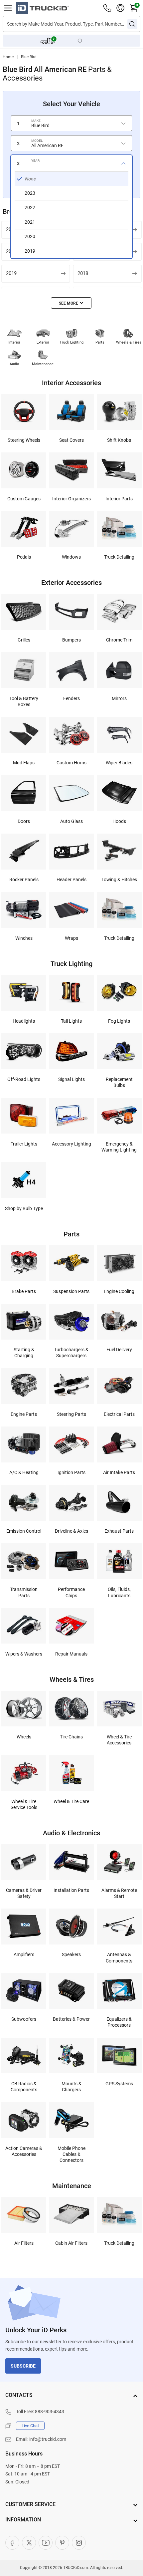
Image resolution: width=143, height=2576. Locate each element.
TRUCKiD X (29, 2543)
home (8, 57)
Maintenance (43, 364)
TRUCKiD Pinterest (62, 2543)
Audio (14, 364)
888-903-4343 (50, 2412)
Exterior (43, 342)
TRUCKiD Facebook (12, 2543)
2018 (83, 273)
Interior (14, 342)
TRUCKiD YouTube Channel (46, 2543)
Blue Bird (29, 57)
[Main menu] (8, 8)
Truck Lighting (71, 342)
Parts (100, 342)
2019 (11, 273)
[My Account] (120, 8)
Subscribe (23, 2366)
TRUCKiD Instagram (79, 2543)
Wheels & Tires (129, 342)
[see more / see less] (71, 303)
